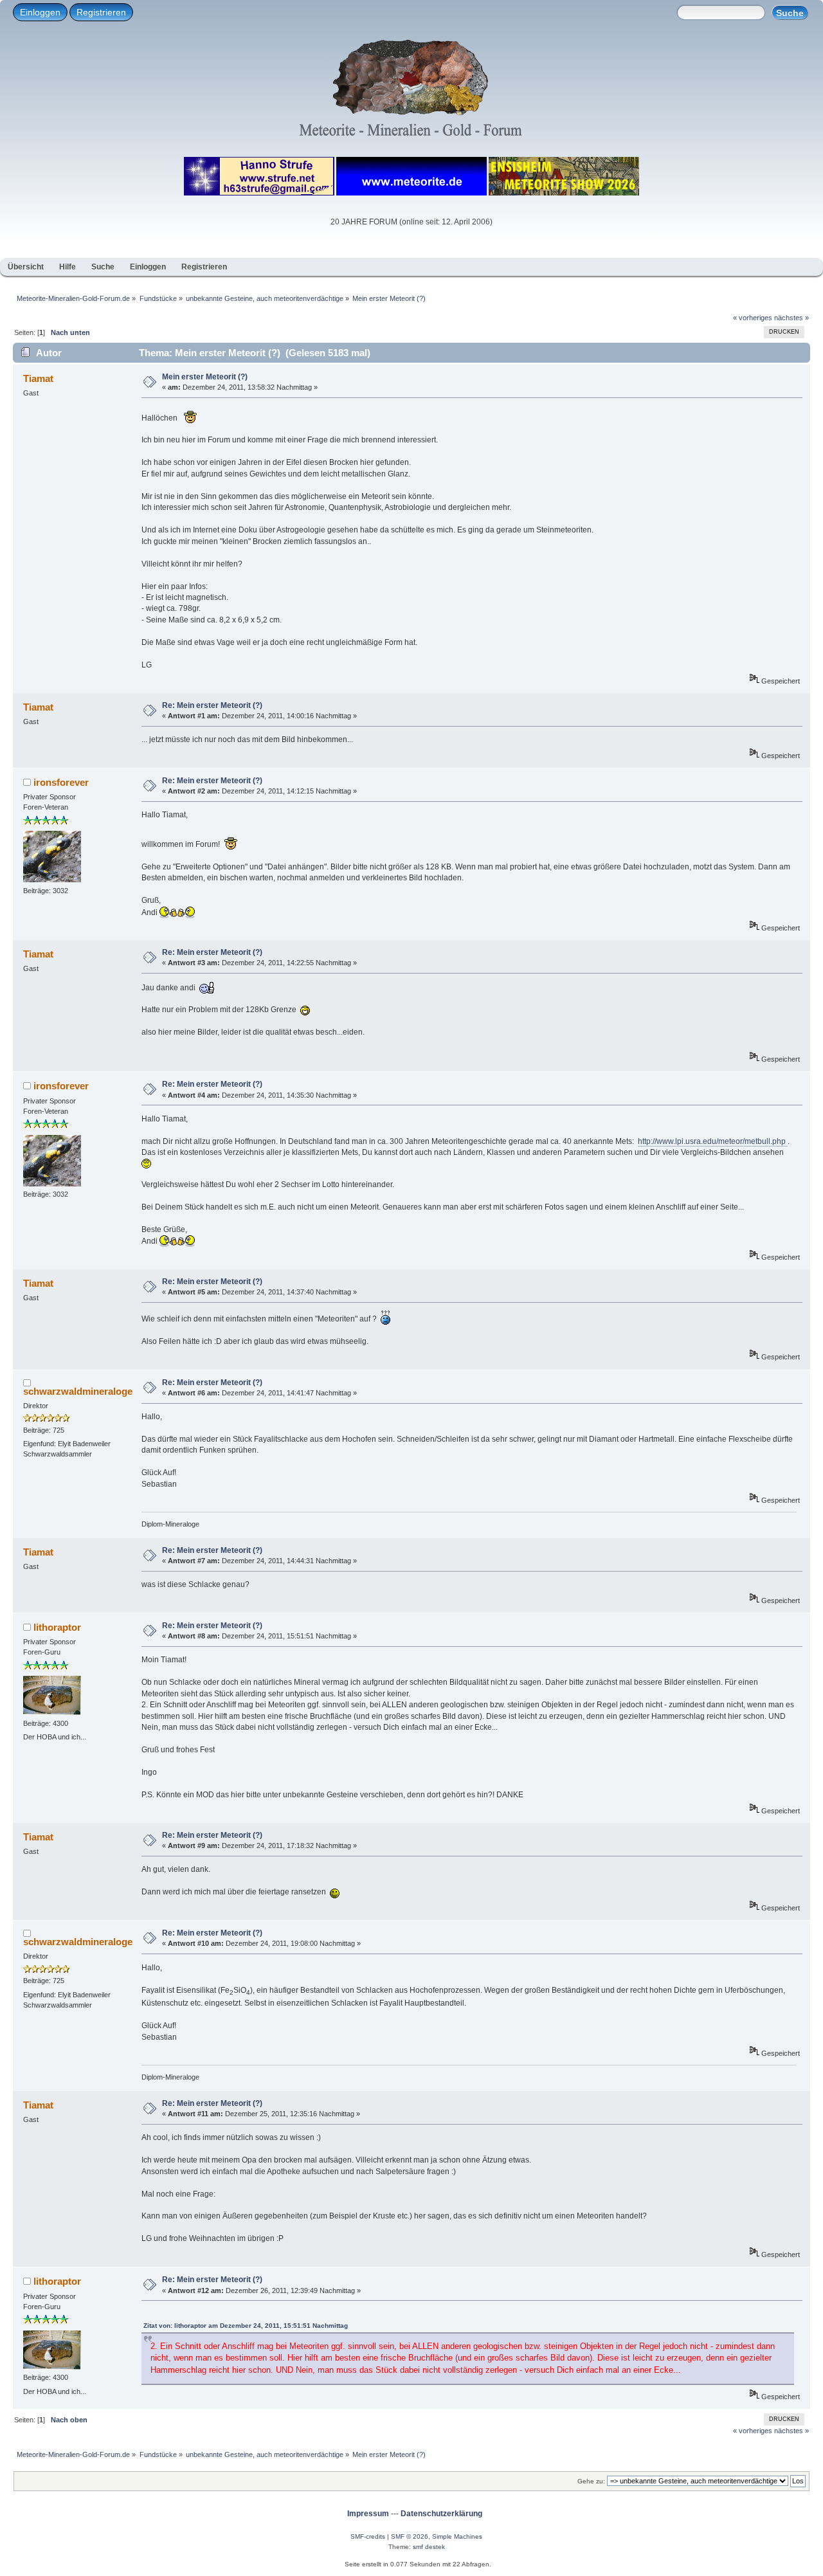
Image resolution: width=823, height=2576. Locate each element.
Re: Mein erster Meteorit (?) (212, 705)
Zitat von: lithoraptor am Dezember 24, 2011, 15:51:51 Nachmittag (246, 2326)
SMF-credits (368, 2536)
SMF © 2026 (410, 2536)
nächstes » (791, 318)
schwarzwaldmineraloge (78, 1391)
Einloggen (40, 12)
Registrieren (101, 12)
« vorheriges (753, 318)
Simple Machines (457, 2536)
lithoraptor (57, 1627)
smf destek (429, 2547)
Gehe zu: (591, 2481)
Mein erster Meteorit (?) (205, 377)
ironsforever (61, 782)
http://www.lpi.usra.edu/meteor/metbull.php (713, 1141)
